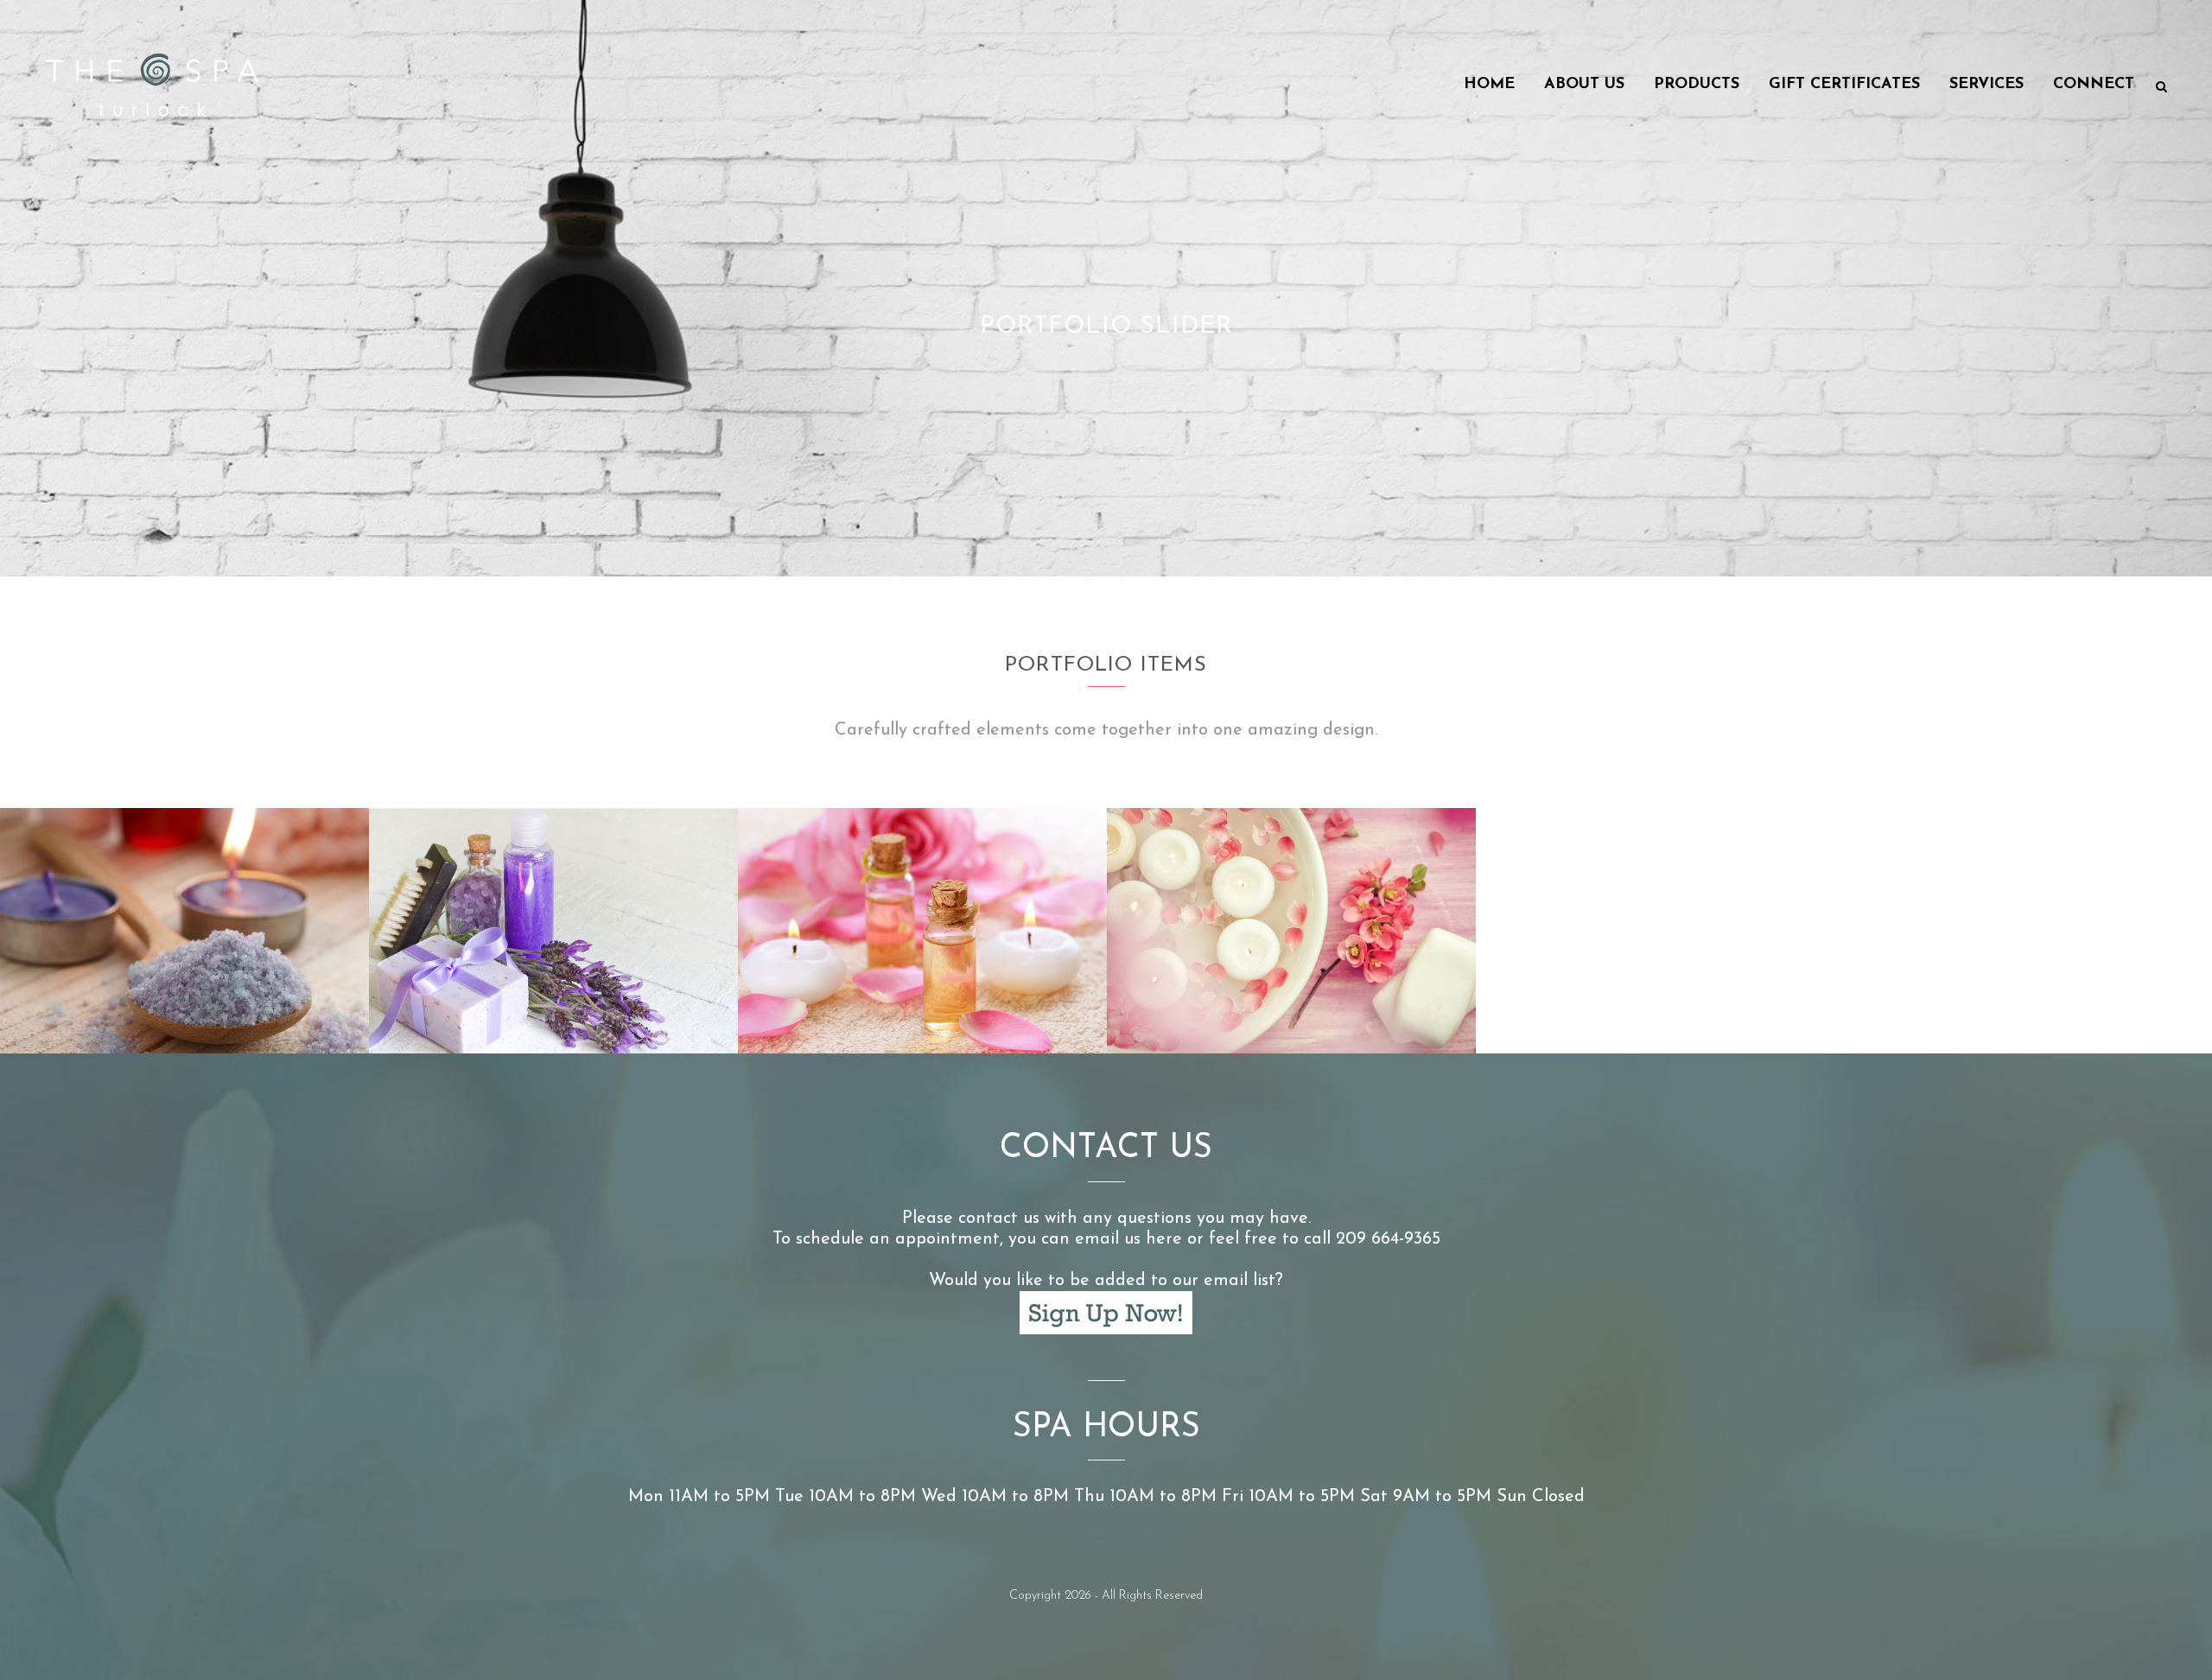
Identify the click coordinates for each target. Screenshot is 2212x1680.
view (218, 1006)
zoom (153, 1006)
